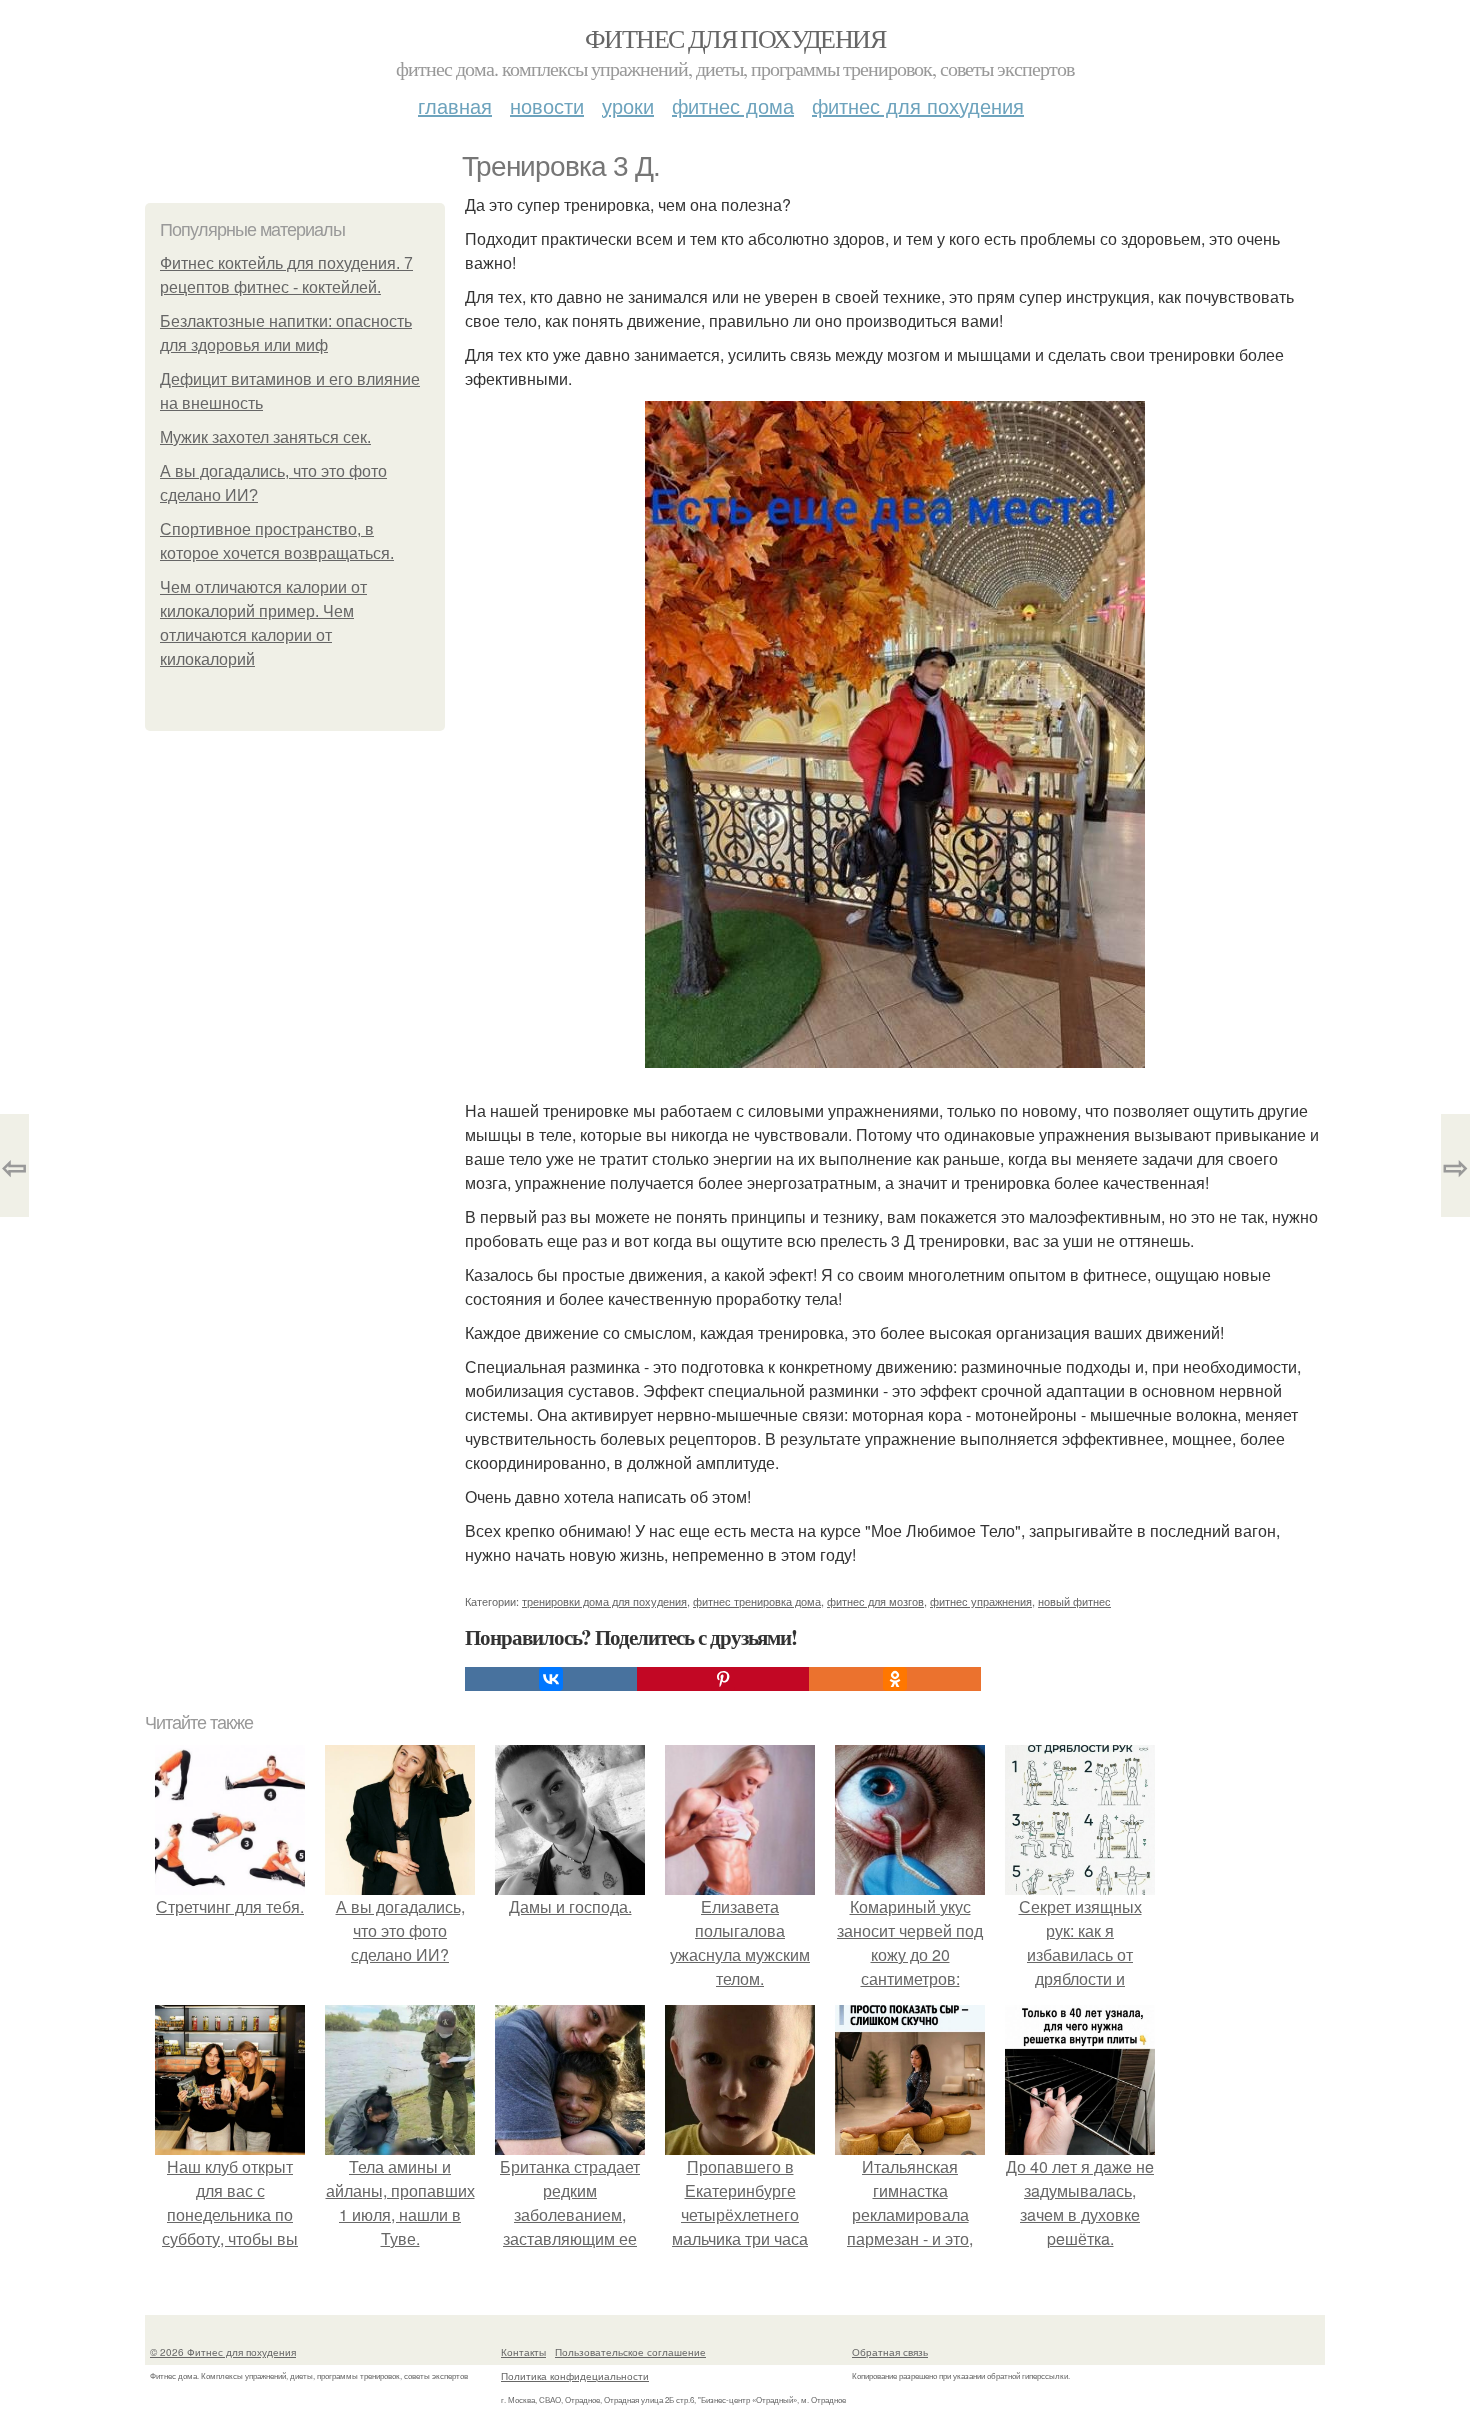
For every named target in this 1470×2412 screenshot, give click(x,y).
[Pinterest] (723, 1679)
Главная (455, 105)
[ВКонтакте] (551, 1679)
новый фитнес (1074, 1601)
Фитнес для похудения (735, 38)
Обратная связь (890, 2352)
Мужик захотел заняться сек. (265, 437)
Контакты (523, 2352)
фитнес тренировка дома (757, 1601)
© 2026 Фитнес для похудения (223, 2352)
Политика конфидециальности (575, 2376)
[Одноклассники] (895, 1679)
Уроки (628, 105)
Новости (547, 105)
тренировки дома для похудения (604, 1601)
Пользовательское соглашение (630, 2352)
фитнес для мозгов (875, 1601)
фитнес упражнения (981, 1601)
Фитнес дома (733, 105)
